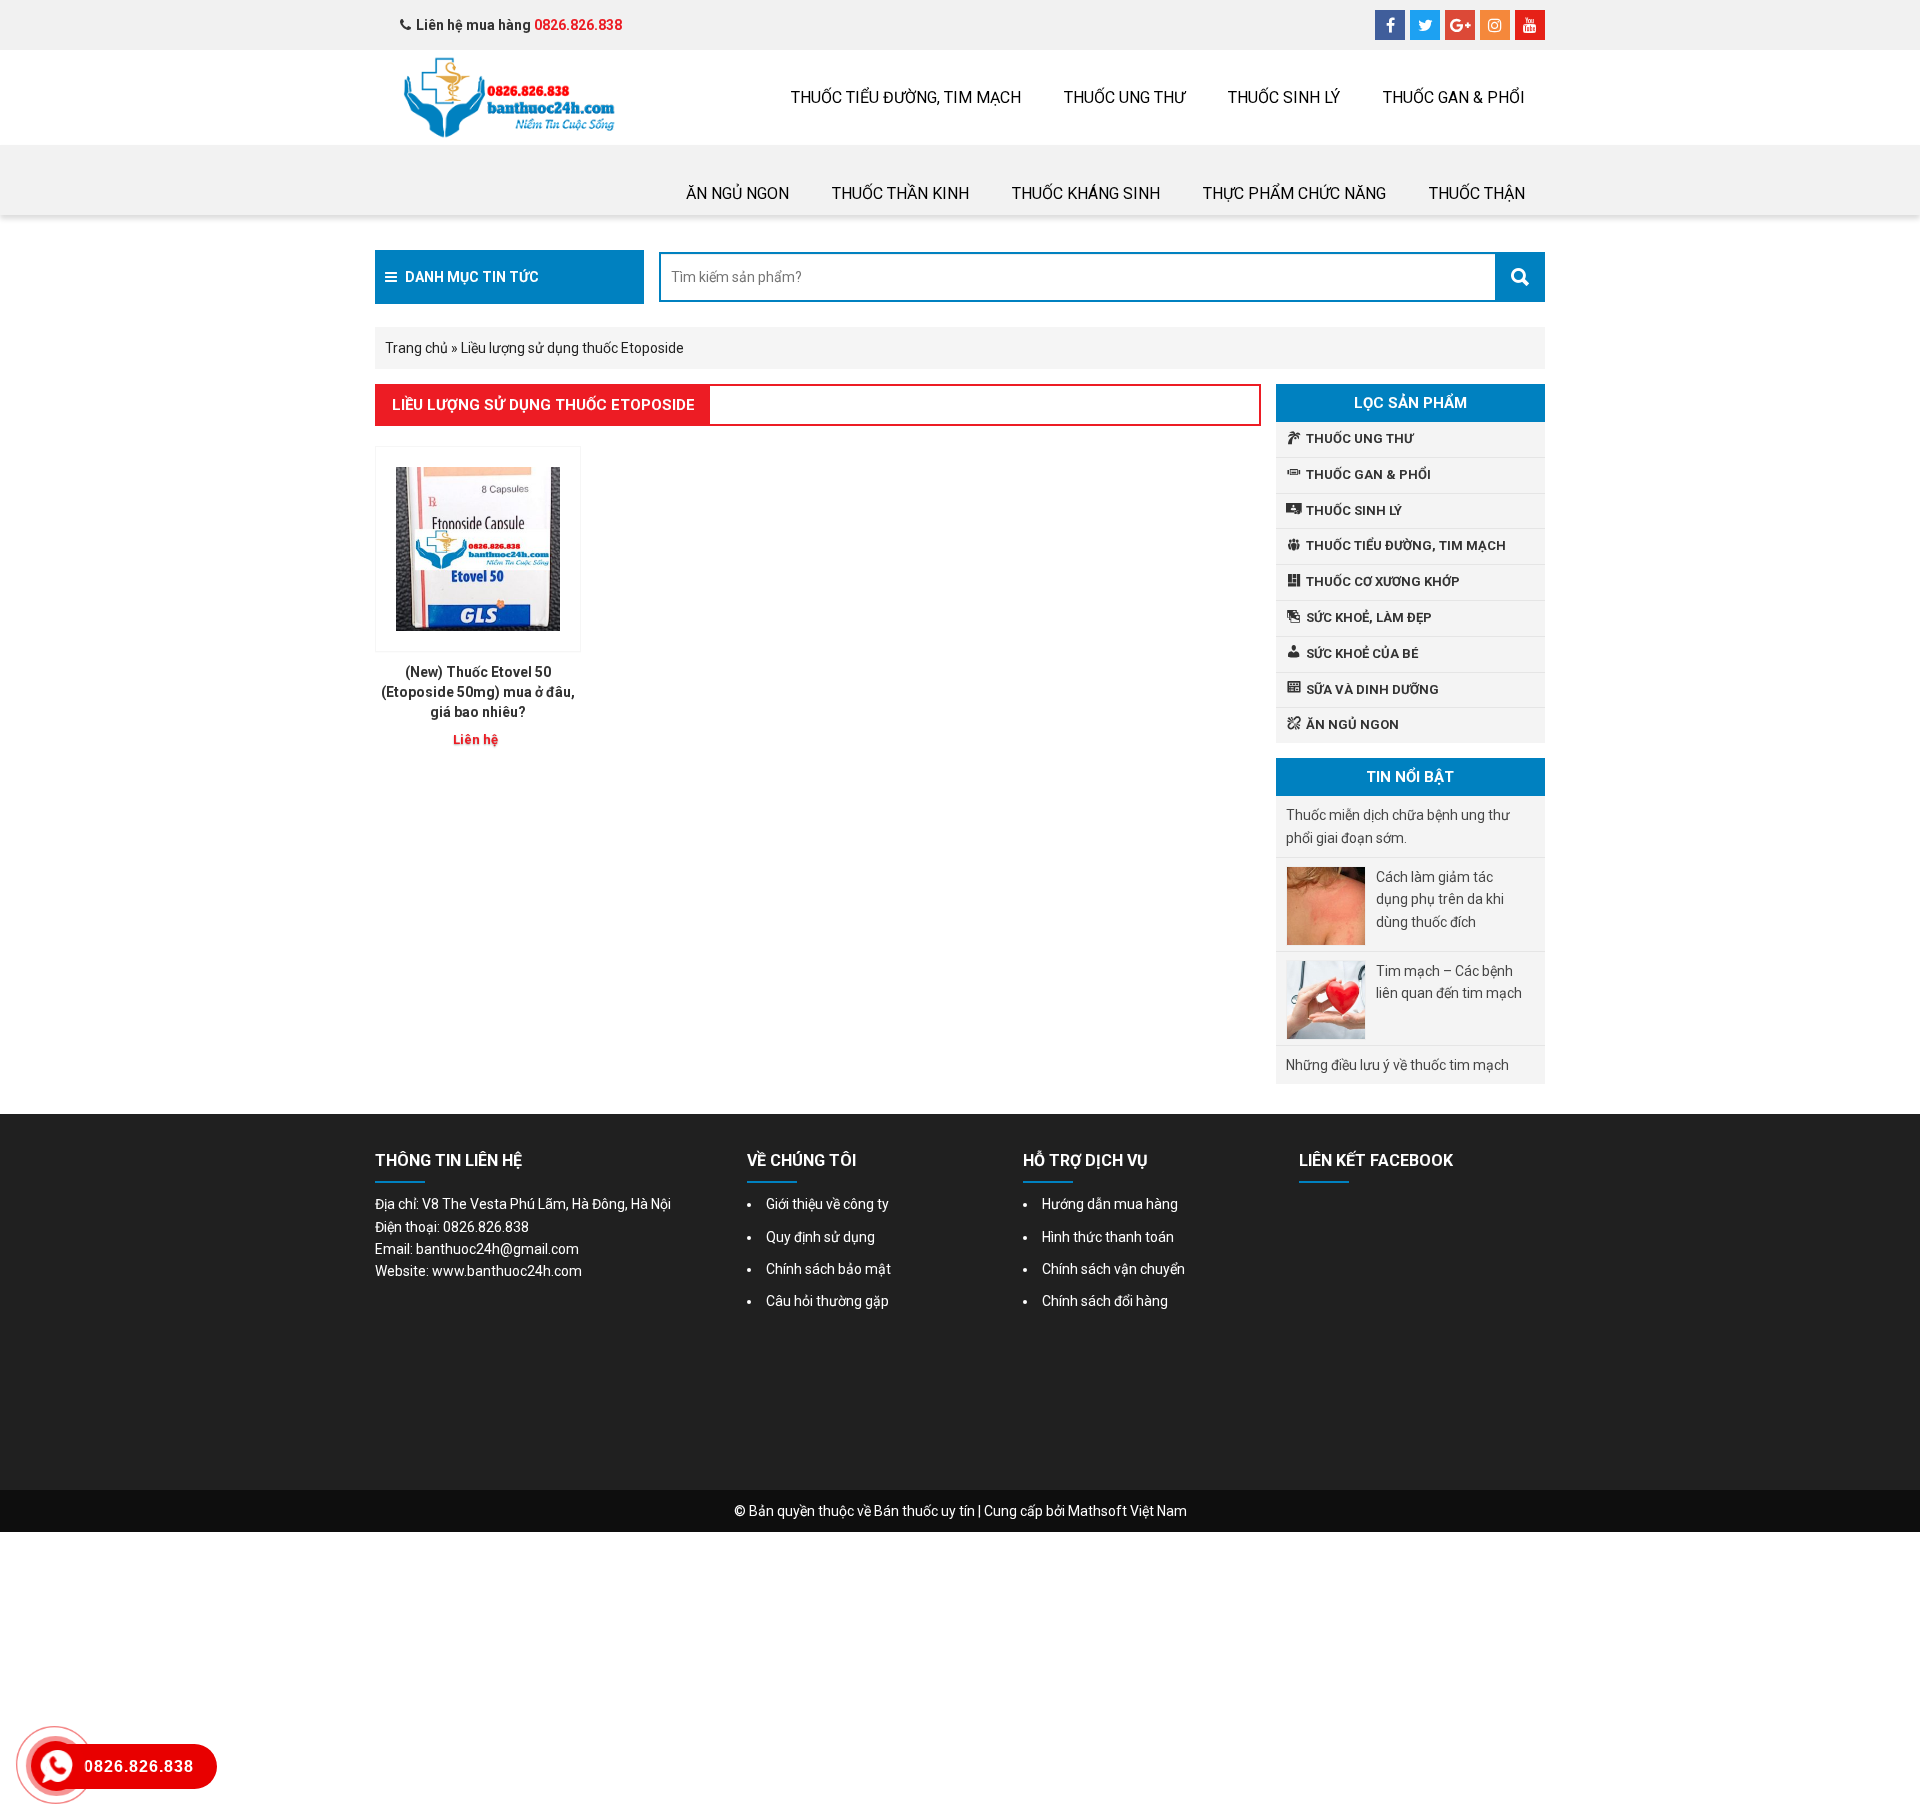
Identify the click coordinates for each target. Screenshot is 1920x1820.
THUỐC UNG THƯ (1124, 97)
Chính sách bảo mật (828, 1269)
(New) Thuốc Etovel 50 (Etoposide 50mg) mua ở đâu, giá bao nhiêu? (478, 692)
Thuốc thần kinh (900, 193)
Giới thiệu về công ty (827, 1204)
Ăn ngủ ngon (737, 193)
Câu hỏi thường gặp (827, 1301)
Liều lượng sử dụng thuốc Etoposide (543, 405)
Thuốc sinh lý (1284, 97)
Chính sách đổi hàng (1105, 1301)
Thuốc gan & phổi (1454, 97)
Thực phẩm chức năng (1294, 193)
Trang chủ (416, 348)
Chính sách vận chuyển (1113, 1269)
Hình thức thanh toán (1108, 1237)
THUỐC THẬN (1477, 193)
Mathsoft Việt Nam (1127, 1511)
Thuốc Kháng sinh (1086, 193)
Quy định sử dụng (820, 1237)
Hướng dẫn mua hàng (1110, 1204)
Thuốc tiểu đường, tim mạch (906, 97)
